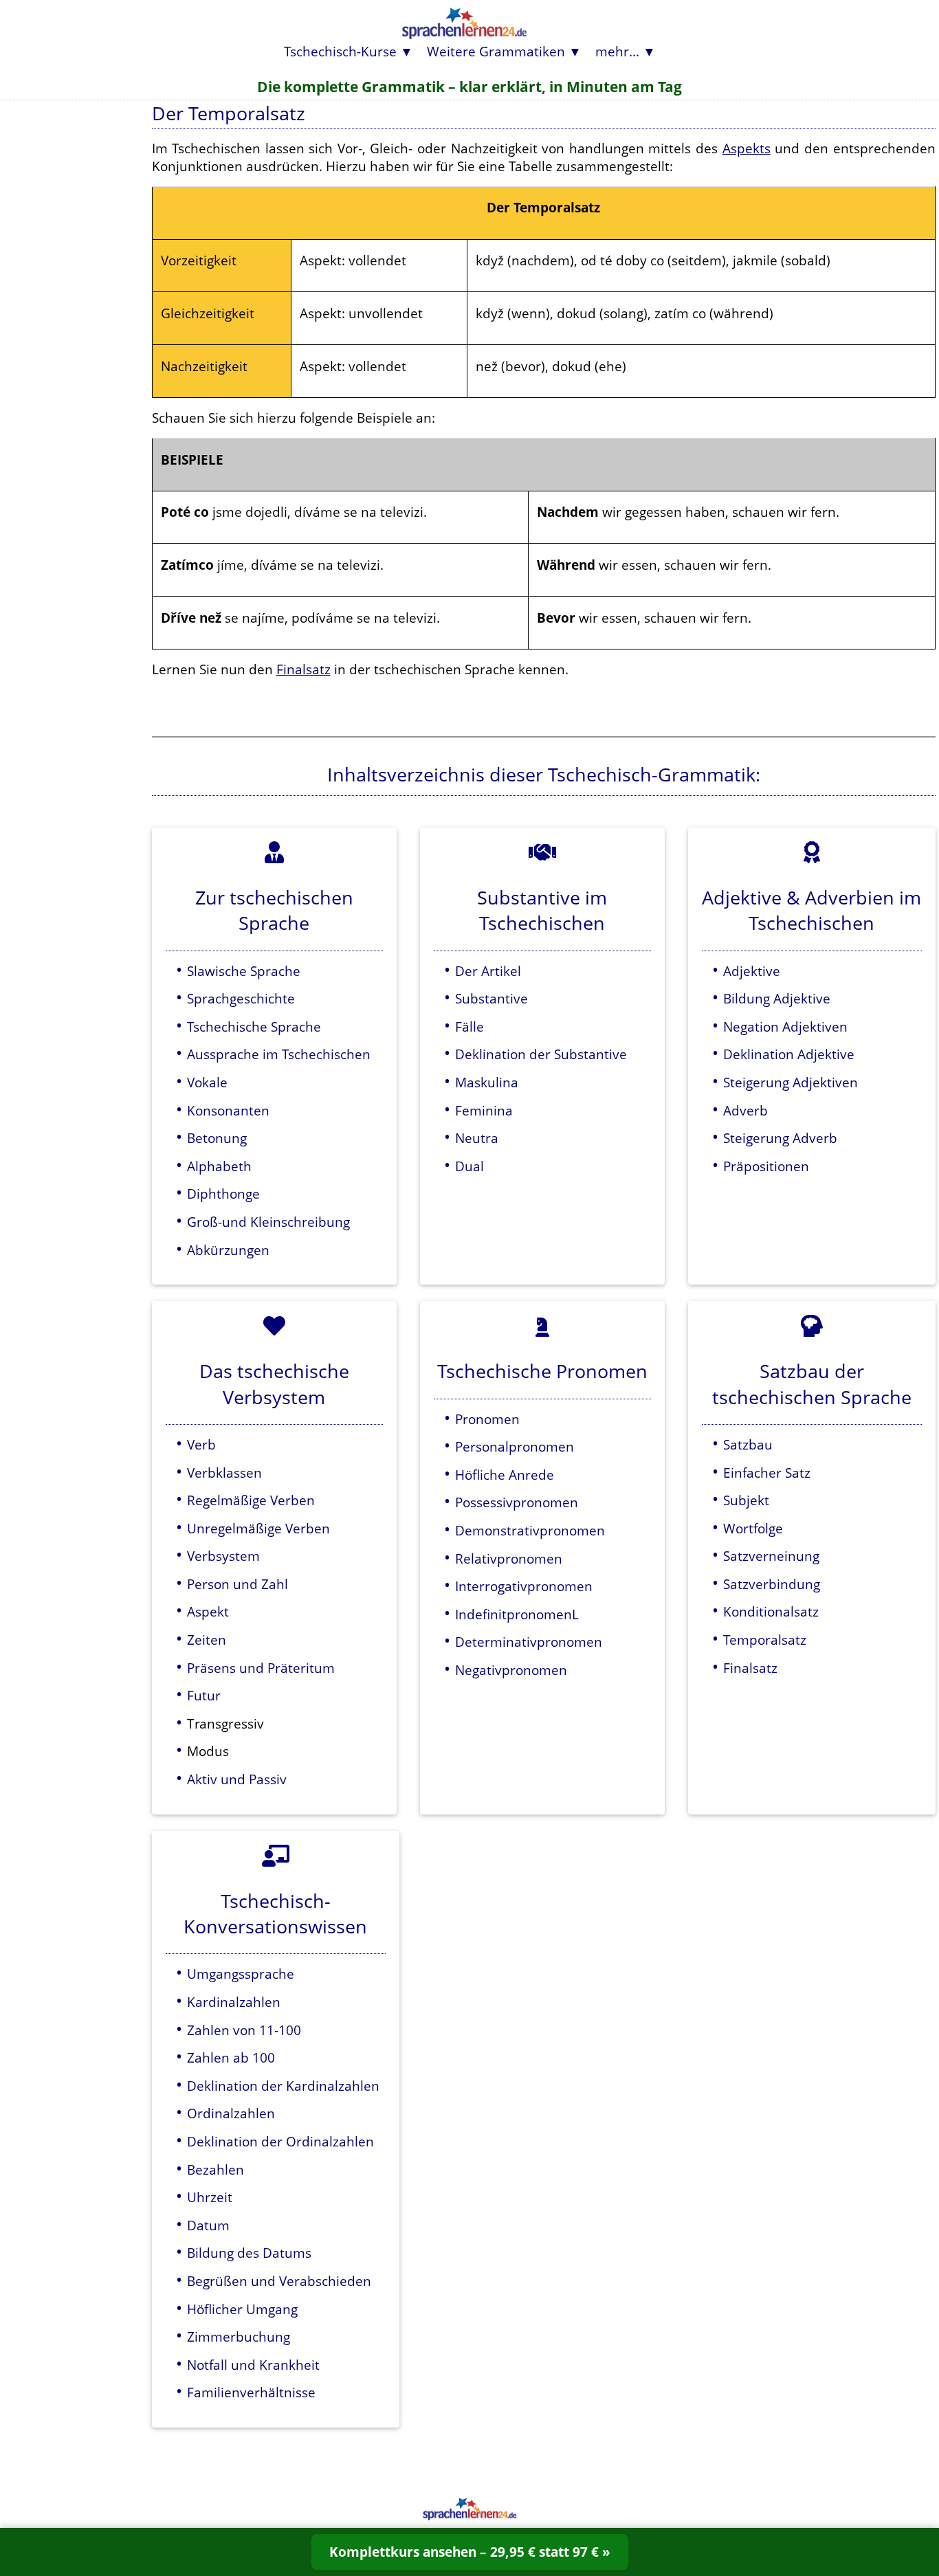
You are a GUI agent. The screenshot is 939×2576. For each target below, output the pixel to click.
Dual (469, 1166)
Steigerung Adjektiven (791, 1082)
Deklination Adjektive (789, 1054)
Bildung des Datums (249, 2253)
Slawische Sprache (244, 971)
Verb (201, 1444)
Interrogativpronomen (524, 1586)
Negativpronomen (511, 1670)
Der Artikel (488, 971)
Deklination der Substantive (541, 1054)
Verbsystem (223, 1556)
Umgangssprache (241, 1974)
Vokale (207, 1082)
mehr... (617, 51)
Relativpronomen (509, 1558)
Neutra (477, 1138)
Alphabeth (219, 1166)
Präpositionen (766, 1166)
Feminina (484, 1110)
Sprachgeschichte (241, 998)
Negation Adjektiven (785, 1026)
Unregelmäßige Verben (258, 1528)
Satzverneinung (771, 1556)
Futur (204, 1695)
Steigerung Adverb (780, 1138)
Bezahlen (216, 2169)
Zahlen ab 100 (231, 2057)
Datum (208, 2225)
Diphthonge (223, 1193)
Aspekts (747, 148)
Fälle (469, 1026)
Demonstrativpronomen (530, 1530)
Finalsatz (303, 669)
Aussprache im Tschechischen (279, 1054)
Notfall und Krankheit (253, 2365)
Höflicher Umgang (242, 2309)
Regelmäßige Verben (251, 1500)
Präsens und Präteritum (261, 1668)
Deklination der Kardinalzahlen (283, 2086)
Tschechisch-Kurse (340, 51)
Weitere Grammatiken (496, 51)
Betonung (217, 1138)
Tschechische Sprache (254, 1026)
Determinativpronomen (529, 1642)
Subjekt (746, 1500)
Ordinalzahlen (231, 2113)
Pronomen (487, 1419)
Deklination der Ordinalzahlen (280, 2141)
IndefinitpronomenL (517, 1614)
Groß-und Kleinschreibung (268, 1222)
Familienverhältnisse (251, 2392)
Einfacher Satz (767, 1473)
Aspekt (208, 1611)
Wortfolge (753, 1528)
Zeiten (207, 1640)
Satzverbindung (772, 1584)
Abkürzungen (228, 1250)
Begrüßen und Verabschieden (279, 2281)
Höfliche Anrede (505, 1475)
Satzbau (748, 1444)
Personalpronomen (515, 1446)
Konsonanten (228, 1110)
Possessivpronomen (517, 1502)
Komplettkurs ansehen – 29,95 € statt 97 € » (470, 2552)
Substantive (491, 998)
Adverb (745, 1110)
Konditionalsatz (771, 1611)
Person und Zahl (237, 1584)
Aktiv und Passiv (237, 1779)
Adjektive (752, 971)
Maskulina (487, 1082)
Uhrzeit (210, 2197)
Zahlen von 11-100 (244, 2030)
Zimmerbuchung (239, 2336)
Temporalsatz (765, 1640)
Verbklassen (224, 1473)
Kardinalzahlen (234, 2002)
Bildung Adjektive (777, 998)
